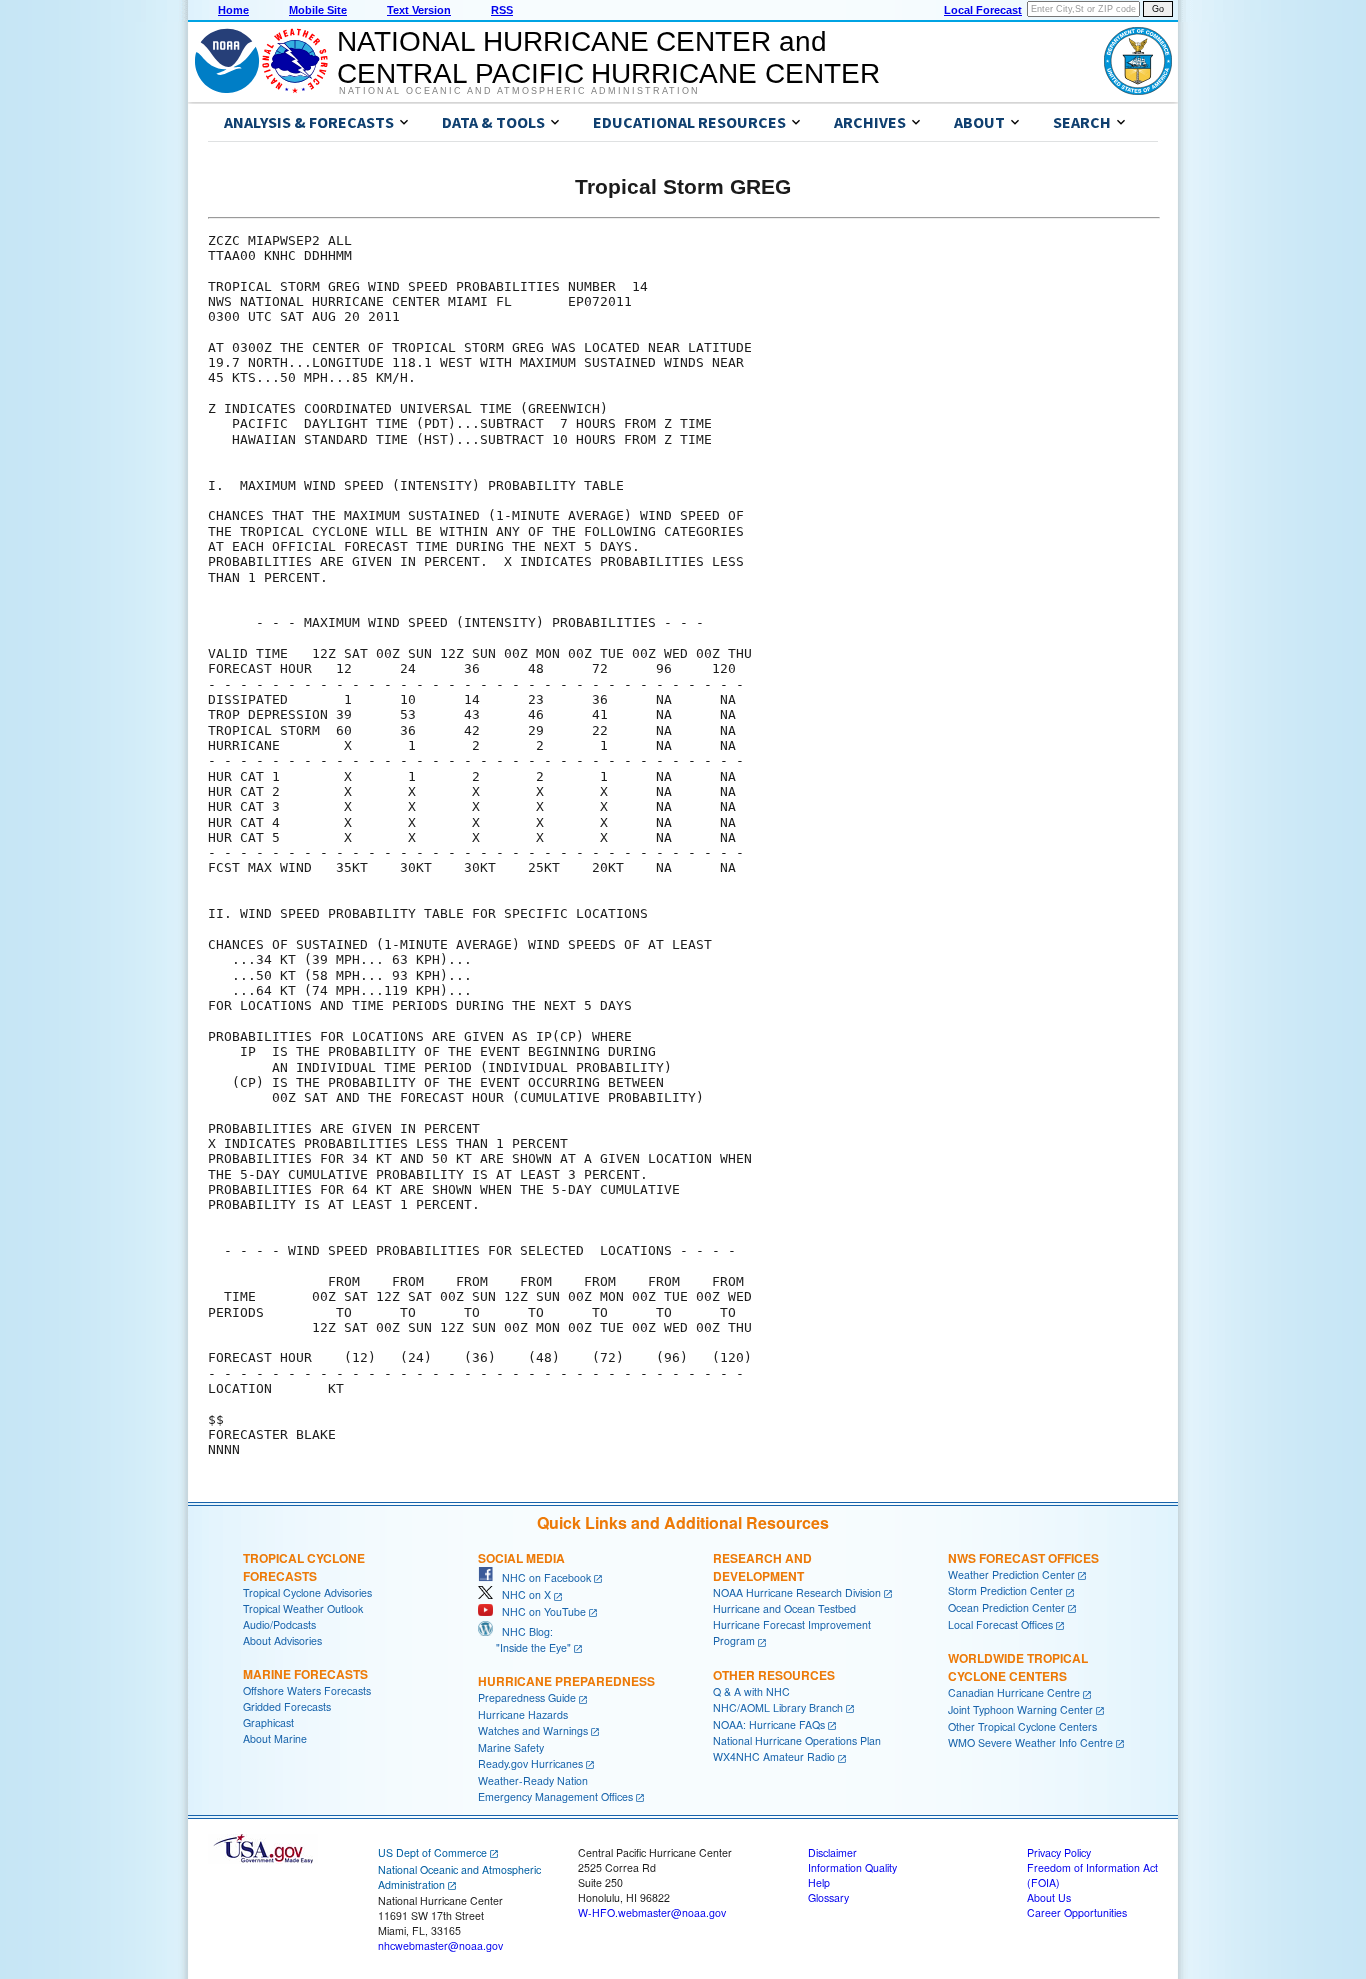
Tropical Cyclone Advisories (307, 1592)
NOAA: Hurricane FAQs (769, 1724)
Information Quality (852, 1867)
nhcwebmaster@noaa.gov (440, 1945)
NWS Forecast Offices (1023, 1558)
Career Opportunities (1077, 1912)
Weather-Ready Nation (533, 1780)
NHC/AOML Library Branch (778, 1707)
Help (819, 1882)
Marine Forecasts (305, 1674)
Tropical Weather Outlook (303, 1608)
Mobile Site (318, 10)
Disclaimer (832, 1852)
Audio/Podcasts (279, 1624)
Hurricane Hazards (523, 1714)
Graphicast (268, 1722)
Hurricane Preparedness (566, 1681)
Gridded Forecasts (287, 1706)
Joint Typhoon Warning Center (1020, 1709)
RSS (502, 10)
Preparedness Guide (527, 1697)
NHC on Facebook (542, 1577)
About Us (1049, 1897)
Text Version (419, 10)
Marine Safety (511, 1747)
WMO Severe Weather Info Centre (1030, 1742)
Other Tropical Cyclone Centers (1022, 1726)
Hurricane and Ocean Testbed (784, 1608)
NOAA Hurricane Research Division (797, 1592)
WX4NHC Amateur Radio (774, 1756)
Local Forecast (983, 10)
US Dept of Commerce (432, 1852)
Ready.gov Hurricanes (530, 1763)
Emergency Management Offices (555, 1796)
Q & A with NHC (751, 1691)
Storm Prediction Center (1005, 1590)
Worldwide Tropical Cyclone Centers (1018, 1667)
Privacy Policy (1059, 1852)
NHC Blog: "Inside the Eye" (524, 1639)
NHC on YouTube (539, 1611)
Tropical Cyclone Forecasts (304, 1567)
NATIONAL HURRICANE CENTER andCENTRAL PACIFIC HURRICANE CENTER (608, 57)
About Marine (275, 1738)
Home (233, 10)
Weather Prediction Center (1011, 1574)
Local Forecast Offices (1000, 1624)
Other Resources (774, 1675)
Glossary (828, 1897)
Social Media (521, 1558)
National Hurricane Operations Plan (797, 1740)
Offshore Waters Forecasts (307, 1690)
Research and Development (762, 1567)
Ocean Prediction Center (1006, 1607)
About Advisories (282, 1640)
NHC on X (522, 1594)
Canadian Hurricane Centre (1014, 1692)
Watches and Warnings (533, 1730)
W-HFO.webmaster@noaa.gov (652, 1912)
